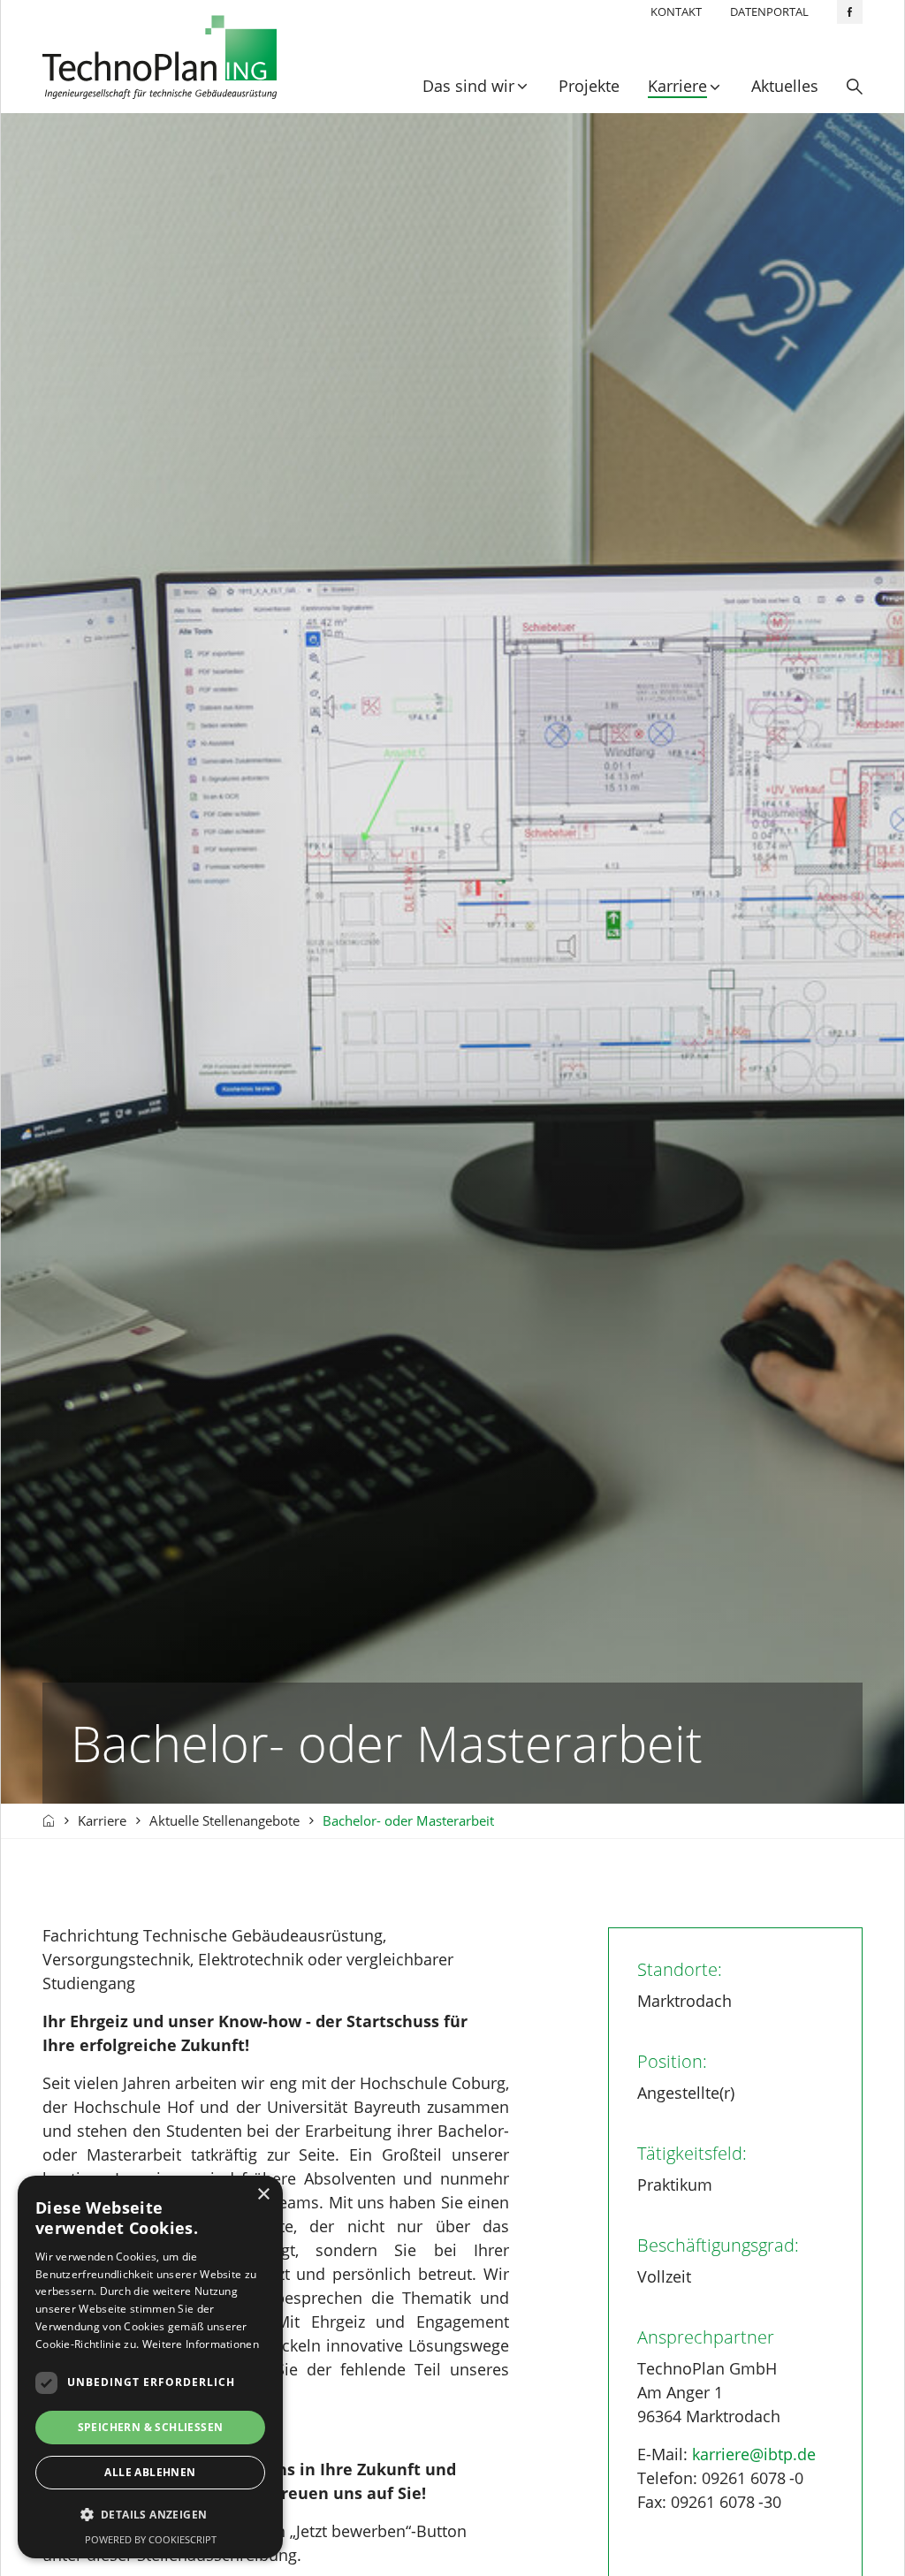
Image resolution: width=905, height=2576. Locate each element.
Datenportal (769, 11)
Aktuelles (785, 86)
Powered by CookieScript (151, 2539)
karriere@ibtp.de (754, 2454)
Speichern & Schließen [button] (151, 2427)
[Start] (49, 1821)
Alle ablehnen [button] (150, 2472)
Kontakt (676, 11)
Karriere (677, 86)
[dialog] (150, 2367)
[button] (150, 2515)
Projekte (589, 86)
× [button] (263, 2195)
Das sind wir (468, 86)
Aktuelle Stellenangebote (224, 1820)
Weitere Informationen (201, 2344)
